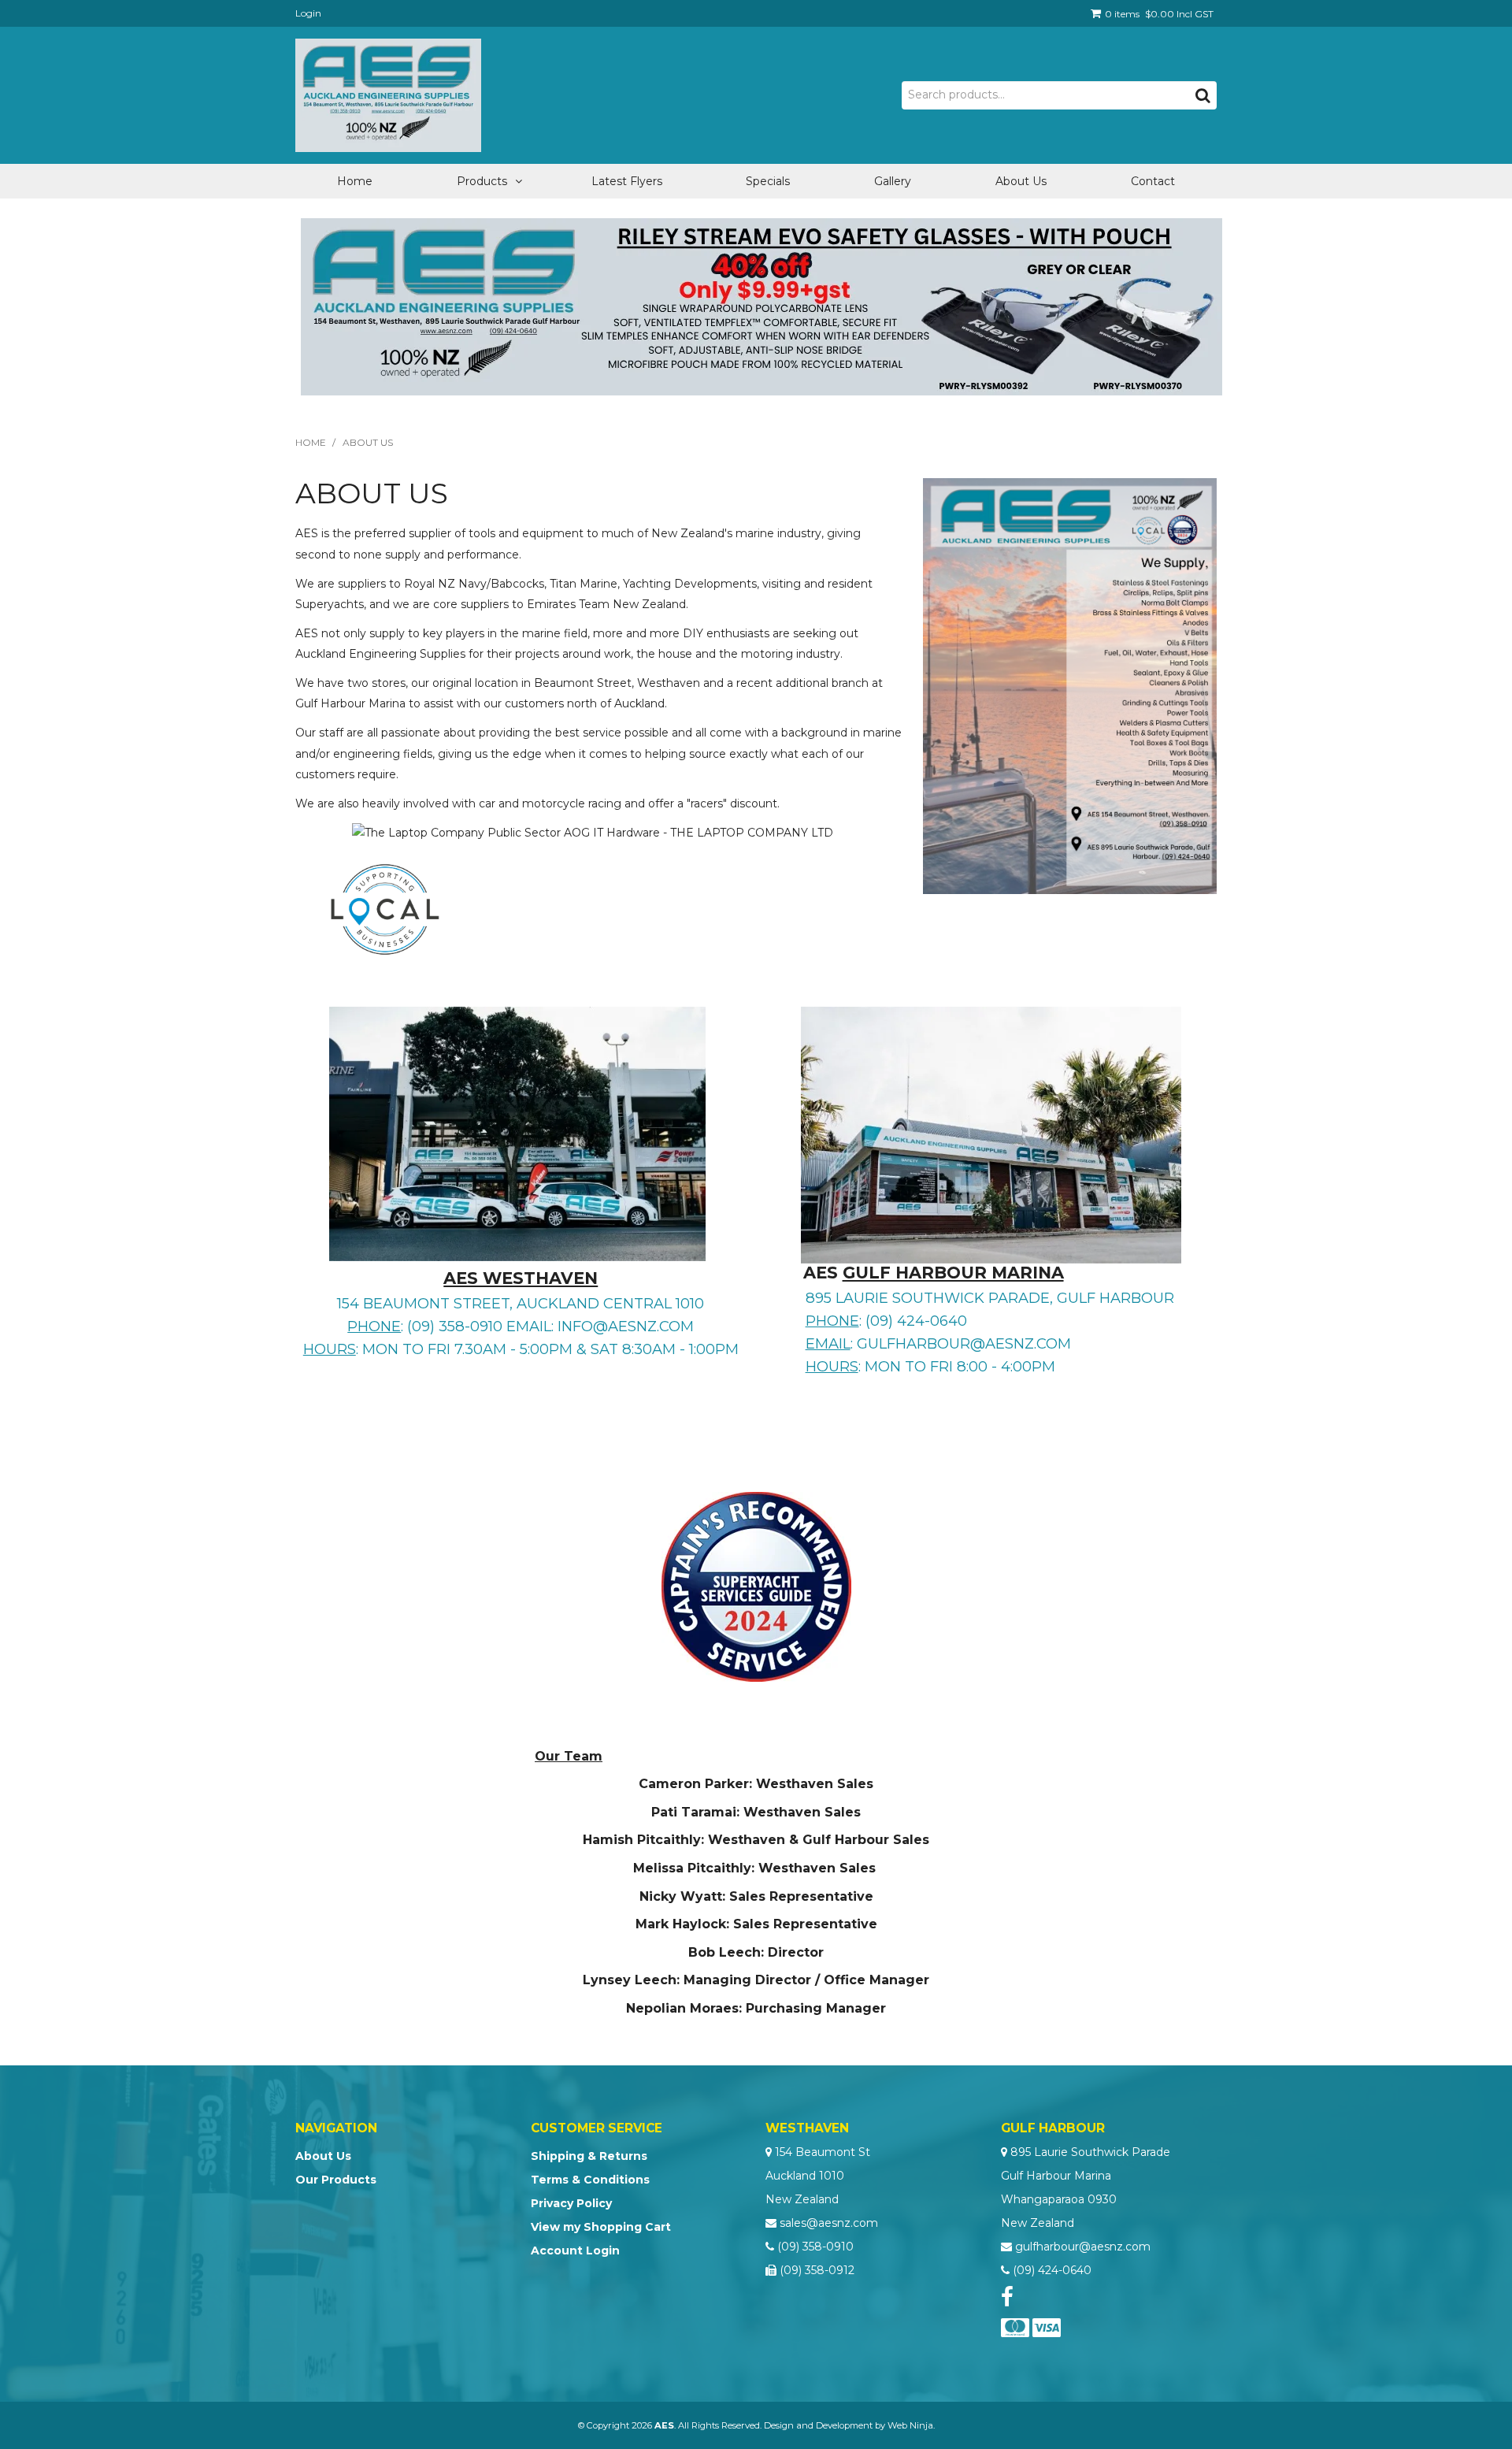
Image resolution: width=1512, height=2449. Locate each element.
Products (482, 181)
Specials (768, 181)
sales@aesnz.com (829, 2223)
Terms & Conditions (590, 2180)
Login (308, 13)
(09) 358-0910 (815, 2247)
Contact (1153, 181)
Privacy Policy (571, 2203)
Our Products (336, 2180)
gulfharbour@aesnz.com (964, 1343)
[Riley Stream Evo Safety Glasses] (762, 306)
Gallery (893, 181)
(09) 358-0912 (817, 2270)
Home (355, 181)
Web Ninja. (911, 2425)
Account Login (575, 2250)
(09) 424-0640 (1052, 2270)
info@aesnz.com (626, 1326)
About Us (1021, 181)
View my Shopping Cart (601, 2227)
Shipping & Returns (589, 2156)
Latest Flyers (627, 181)
